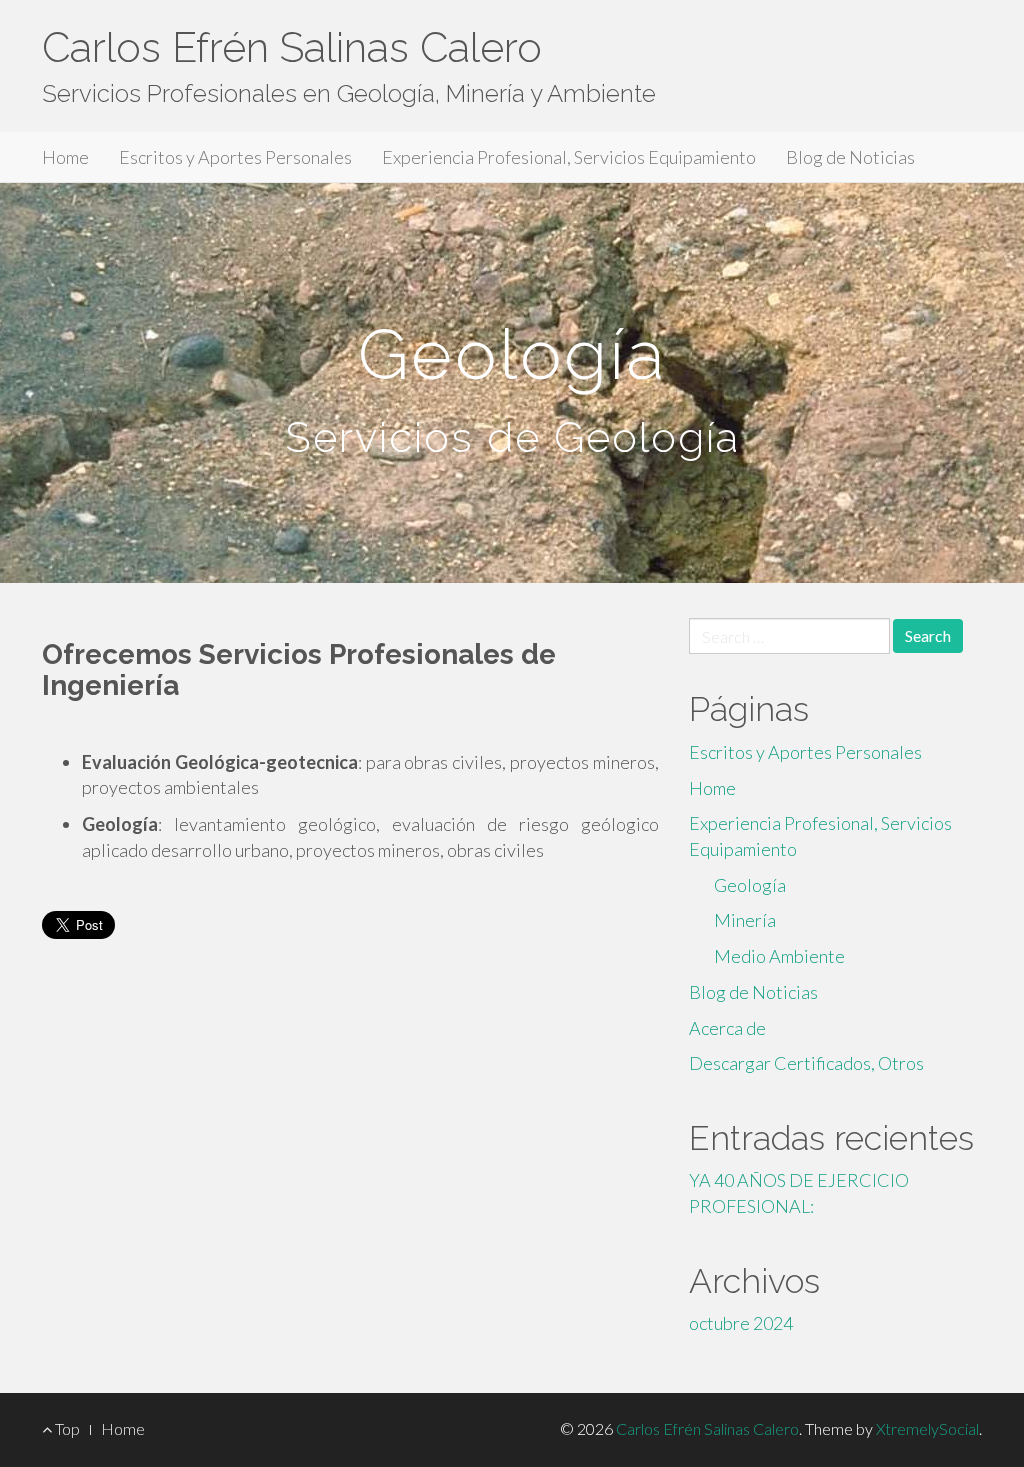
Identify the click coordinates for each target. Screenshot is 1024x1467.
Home (65, 157)
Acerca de (727, 1028)
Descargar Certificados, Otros (806, 1063)
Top (66, 1428)
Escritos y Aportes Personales (235, 157)
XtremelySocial (927, 1428)
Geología (750, 885)
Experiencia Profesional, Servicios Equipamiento (569, 157)
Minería (745, 920)
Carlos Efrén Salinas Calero (292, 47)
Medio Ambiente (779, 956)
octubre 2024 (741, 1323)
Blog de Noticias (850, 157)
